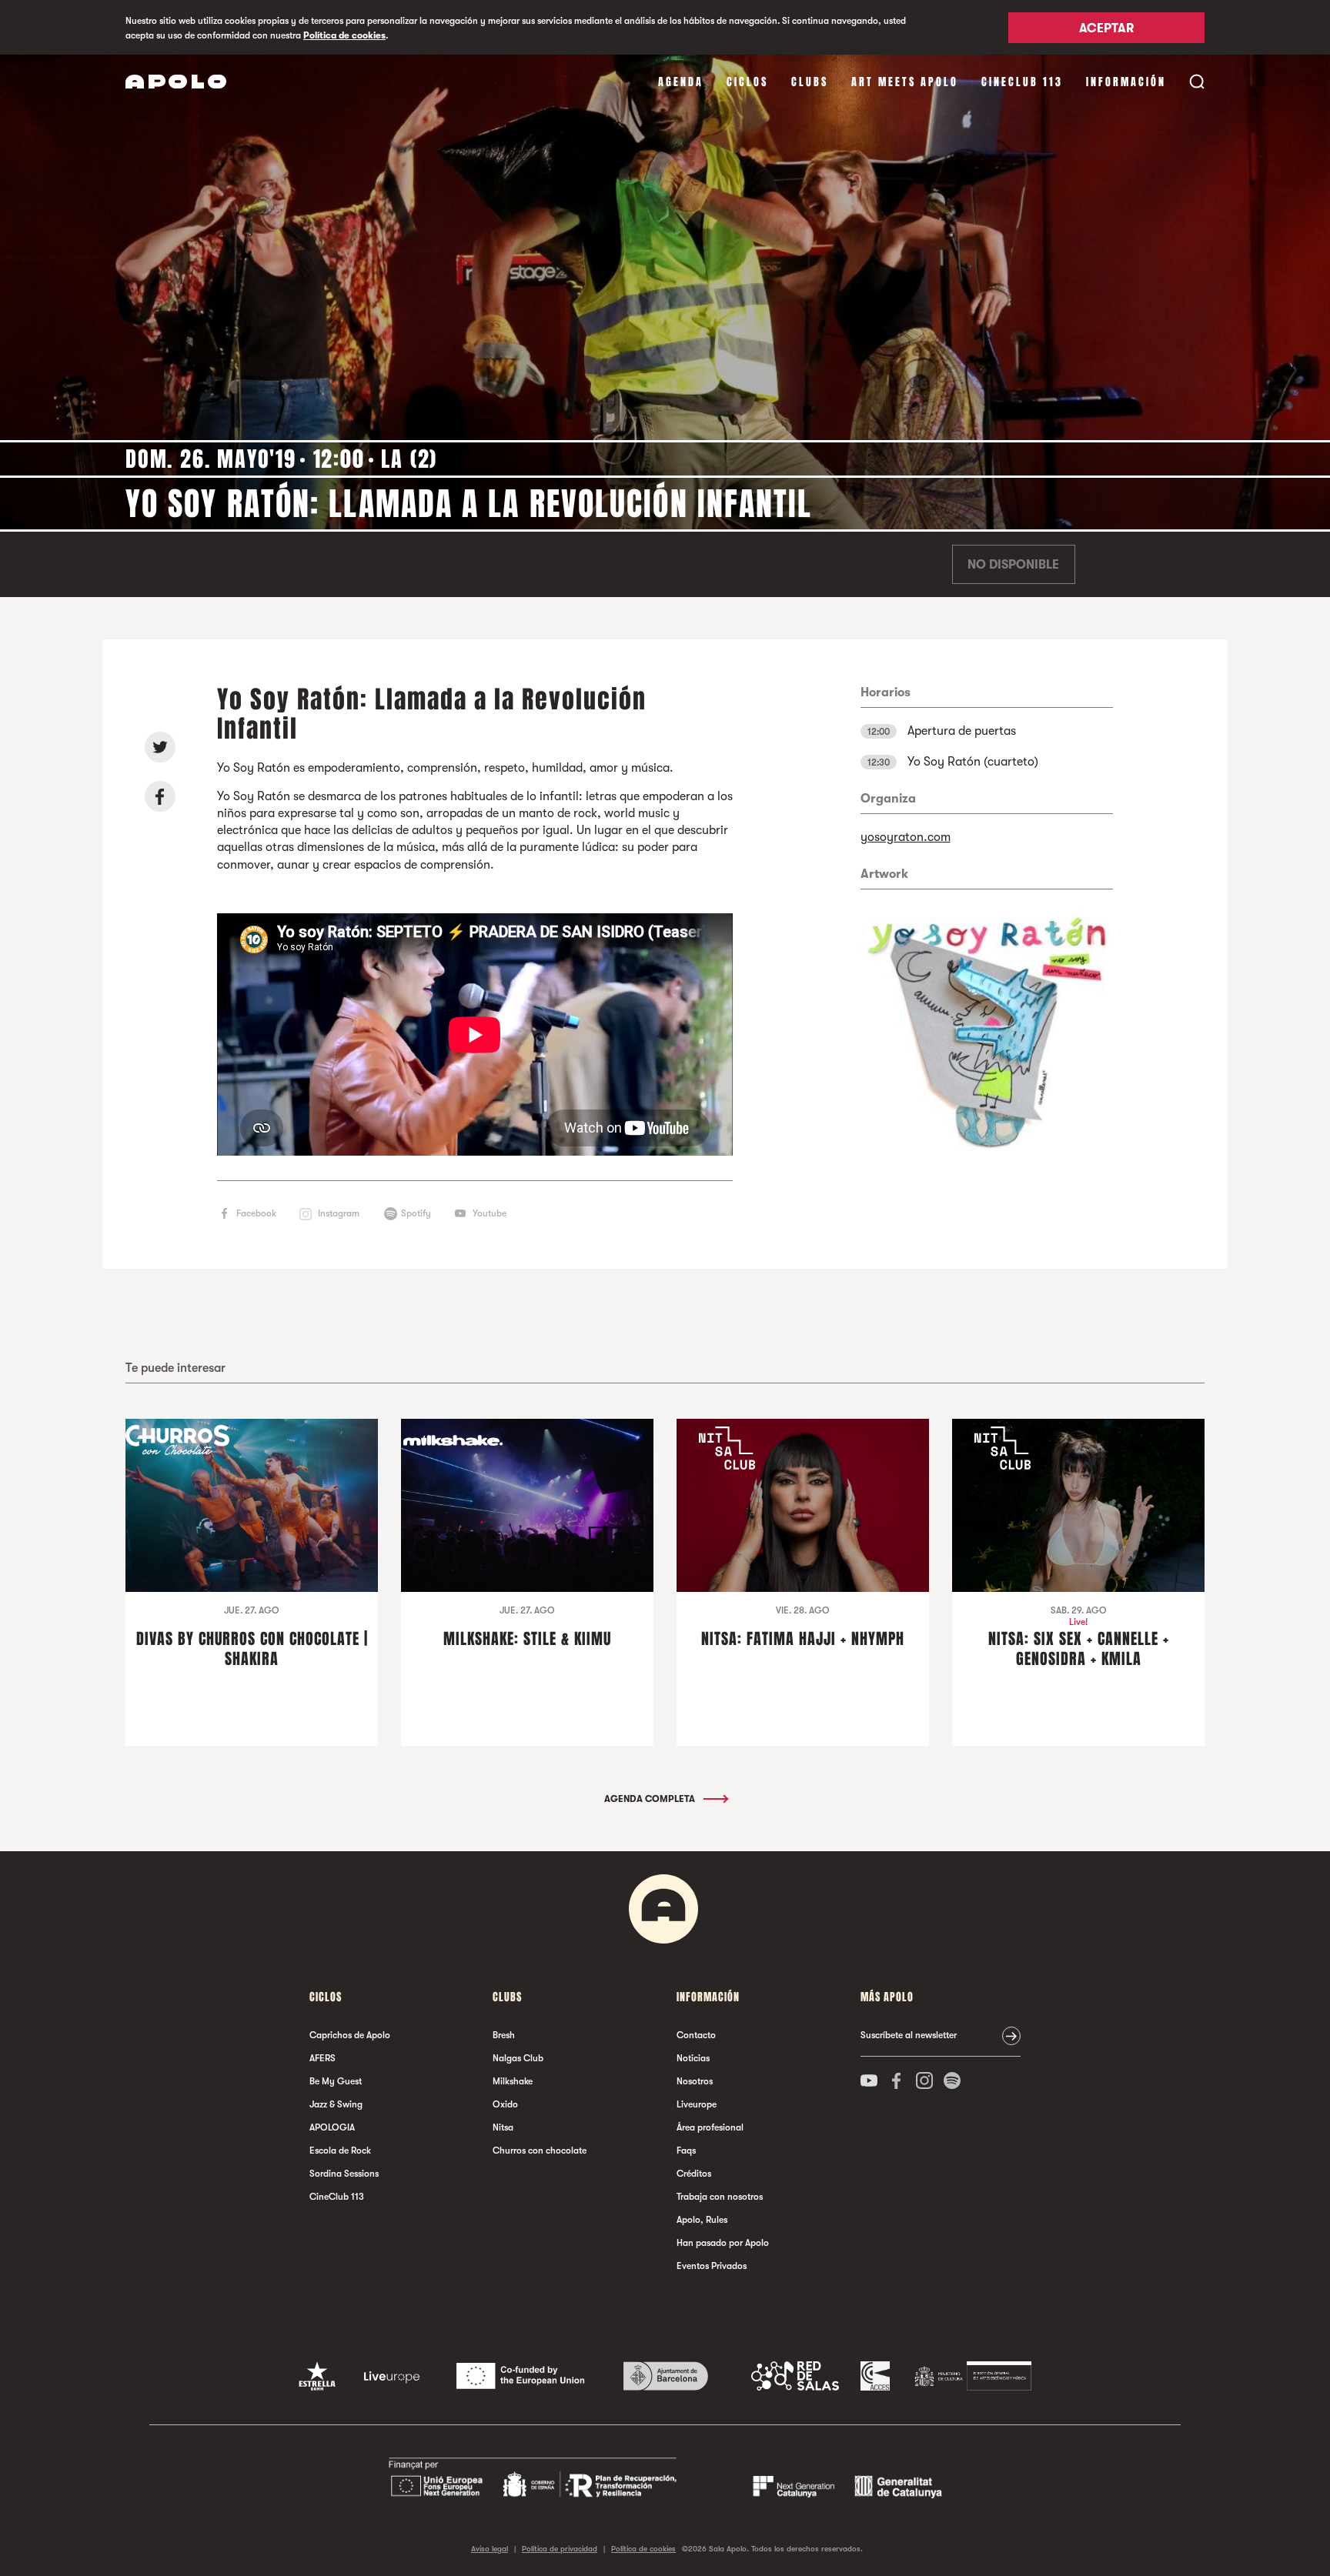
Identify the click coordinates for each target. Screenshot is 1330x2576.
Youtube (490, 1213)
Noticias (693, 2058)
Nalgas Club (518, 2058)
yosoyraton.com (906, 837)
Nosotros (695, 2081)
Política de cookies (344, 35)
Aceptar (1106, 28)
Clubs (810, 82)
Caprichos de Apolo (350, 2035)
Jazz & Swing (336, 2104)
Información (1126, 82)
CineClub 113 (1022, 82)
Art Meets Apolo (905, 82)
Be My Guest (336, 2081)
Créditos (694, 2174)
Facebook (256, 1213)
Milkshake (513, 2081)
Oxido (505, 2104)
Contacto (696, 2035)
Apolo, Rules (702, 2220)
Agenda (681, 82)
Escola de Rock (340, 2151)
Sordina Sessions (344, 2174)
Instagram (339, 1213)
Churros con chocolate (540, 2151)
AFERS (322, 2058)
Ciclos (747, 82)
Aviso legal (490, 2549)
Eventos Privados (712, 2266)
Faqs (686, 2151)
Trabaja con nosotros (720, 2197)
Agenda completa (651, 1799)
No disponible (1013, 565)
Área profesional (710, 2127)
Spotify (416, 1213)
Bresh (504, 2035)
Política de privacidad (560, 2549)
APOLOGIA (332, 2127)
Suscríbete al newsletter (909, 2035)
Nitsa (503, 2127)
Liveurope (697, 2104)
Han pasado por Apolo (723, 2243)
